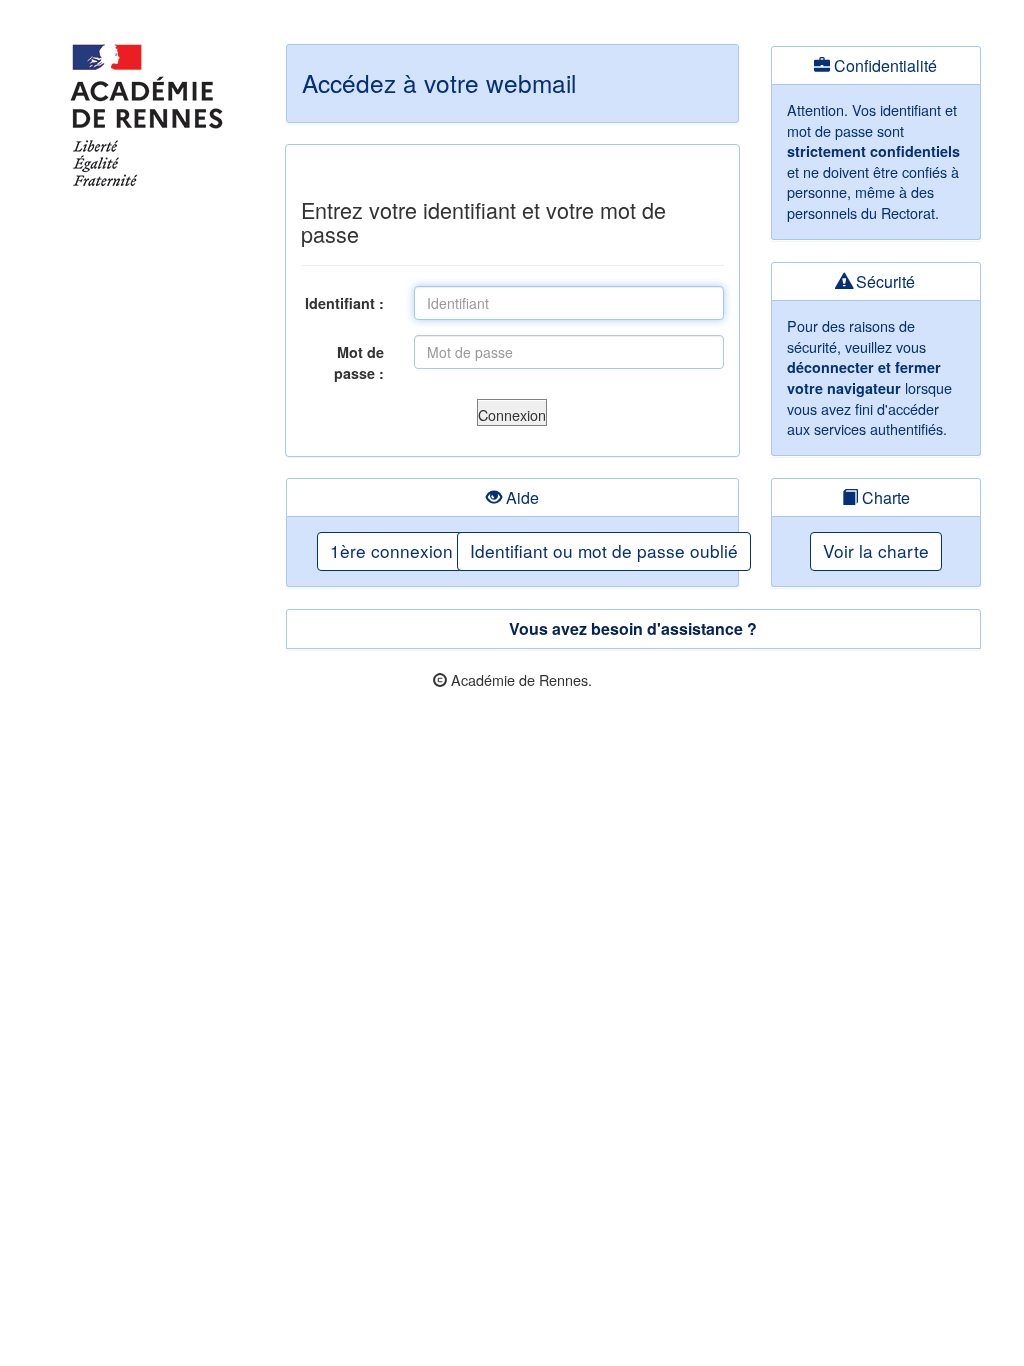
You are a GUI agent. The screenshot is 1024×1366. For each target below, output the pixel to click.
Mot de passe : (359, 362)
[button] (512, 413)
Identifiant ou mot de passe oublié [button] (604, 550)
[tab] (634, 629)
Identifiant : (344, 303)
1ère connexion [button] (391, 550)
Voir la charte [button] (876, 550)
